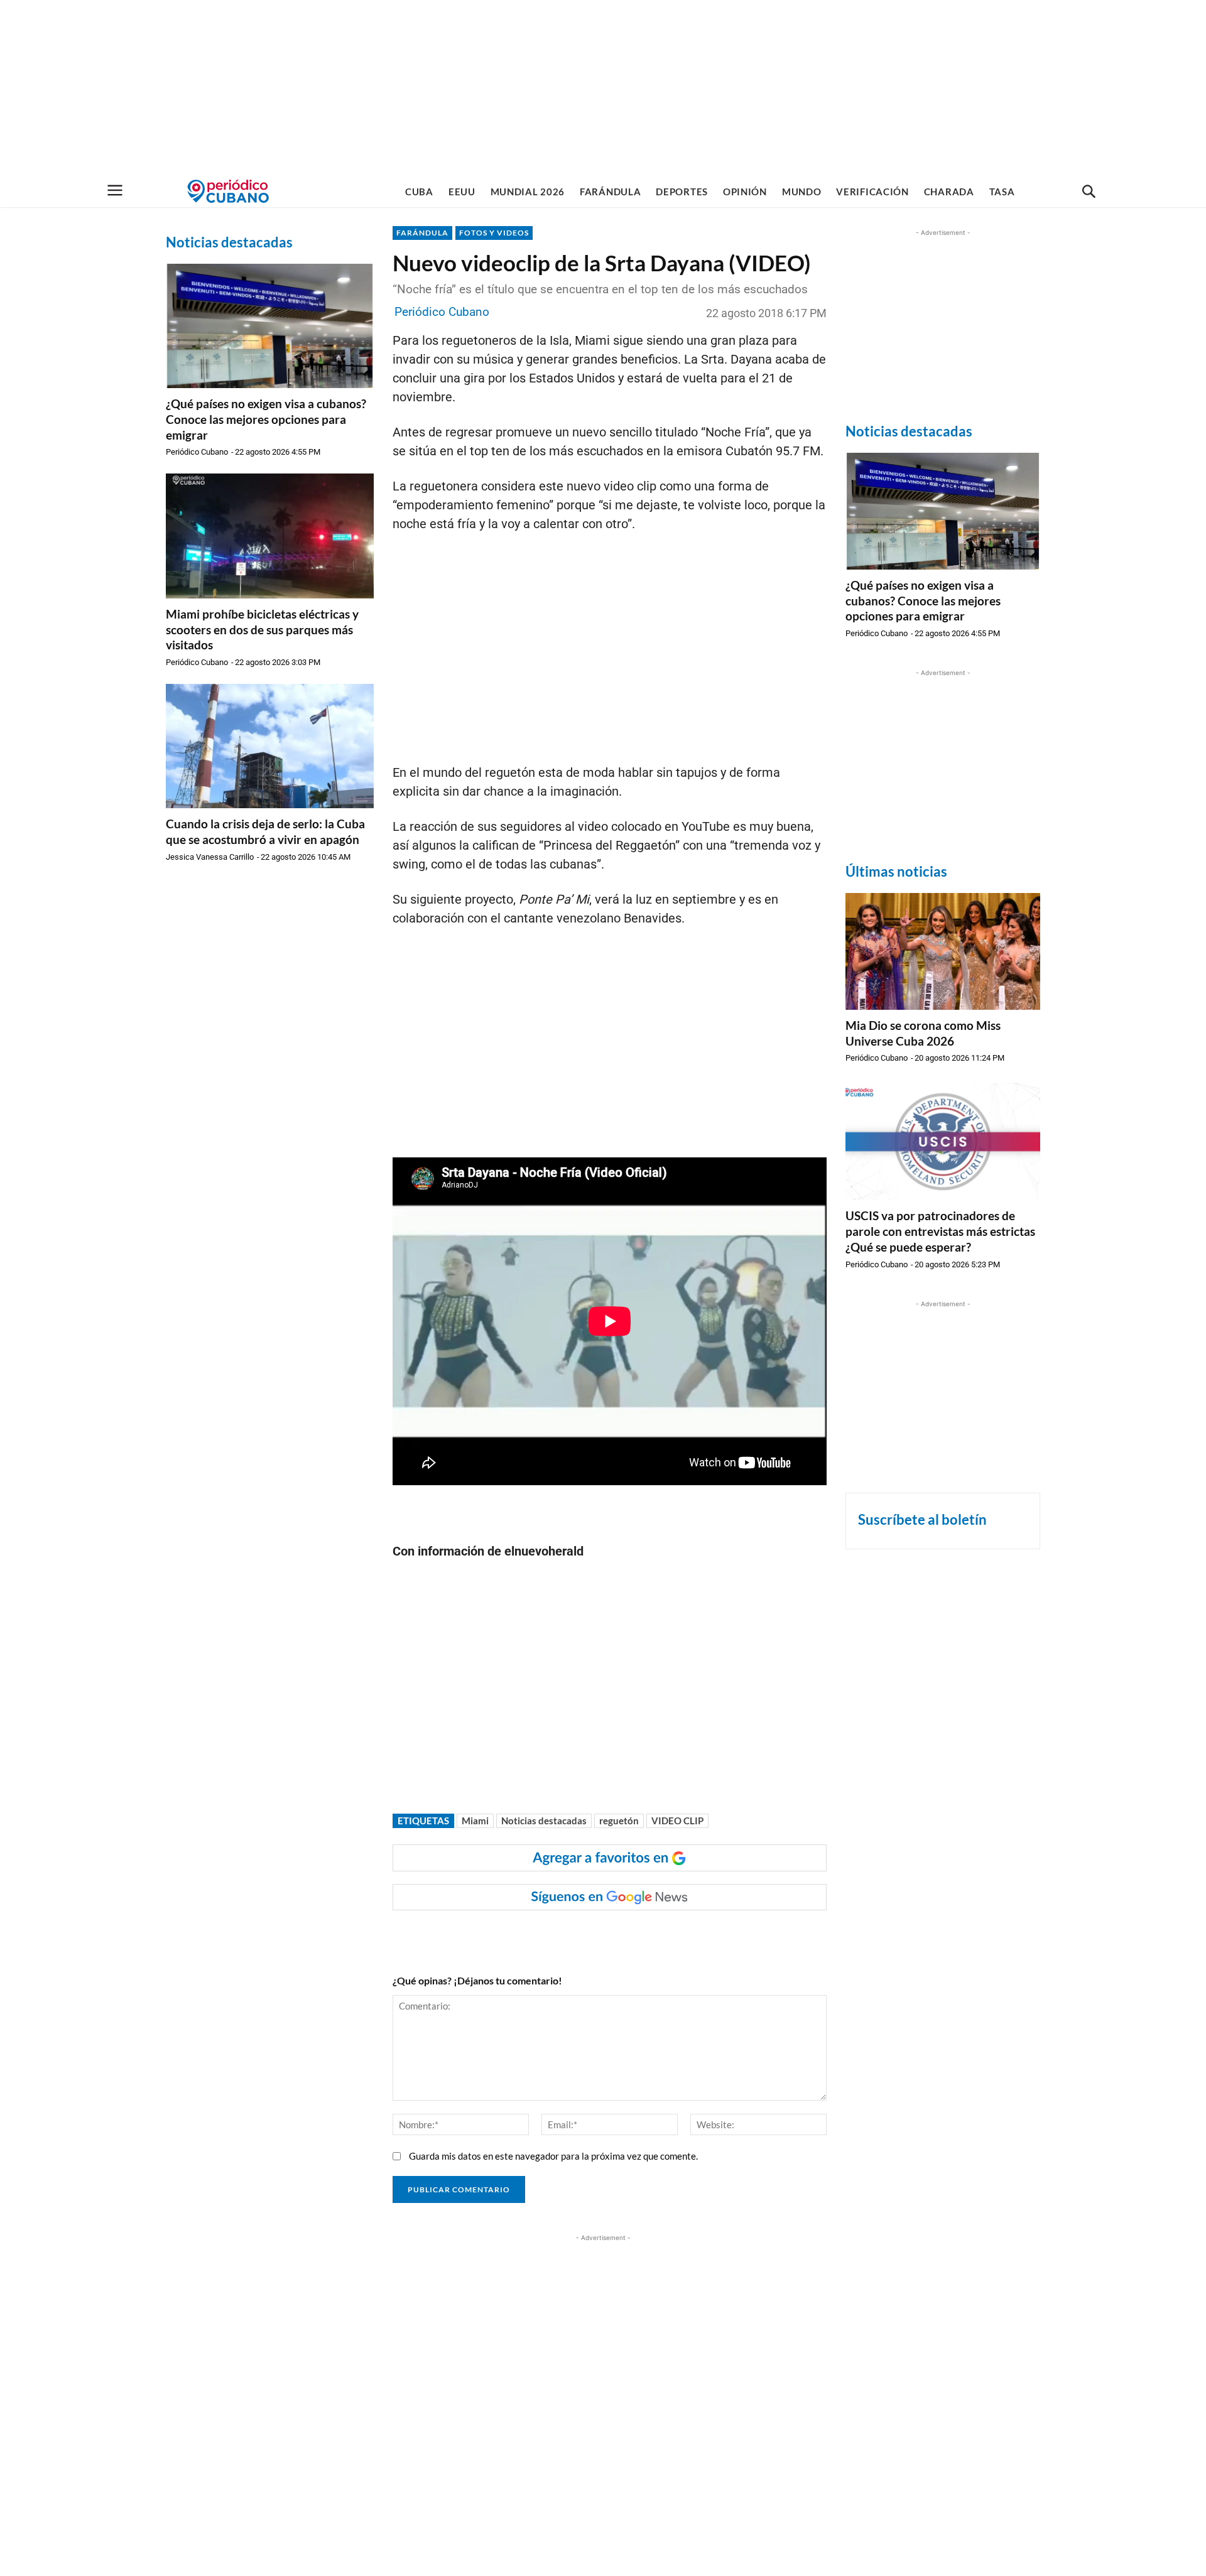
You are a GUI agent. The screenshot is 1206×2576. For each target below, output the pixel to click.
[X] (550, 1935)
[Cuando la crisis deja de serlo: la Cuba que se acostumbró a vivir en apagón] (270, 746)
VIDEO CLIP (677, 1821)
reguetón (619, 1821)
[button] (1089, 192)
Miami (475, 1821)
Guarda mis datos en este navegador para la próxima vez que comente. (553, 2156)
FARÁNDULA (422, 233)
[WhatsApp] (521, 1935)
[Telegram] (608, 1935)
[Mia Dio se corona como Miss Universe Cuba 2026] (943, 951)
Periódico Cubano (197, 452)
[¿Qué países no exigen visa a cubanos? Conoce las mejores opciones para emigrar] (270, 326)
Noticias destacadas (544, 1821)
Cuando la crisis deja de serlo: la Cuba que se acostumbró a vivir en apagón (265, 831)
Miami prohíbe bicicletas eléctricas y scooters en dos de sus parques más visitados (262, 629)
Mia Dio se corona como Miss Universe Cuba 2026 (923, 1033)
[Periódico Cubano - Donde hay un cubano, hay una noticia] (228, 191)
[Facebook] (492, 1935)
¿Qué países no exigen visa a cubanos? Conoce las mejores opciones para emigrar (266, 419)
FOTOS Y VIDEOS (494, 233)
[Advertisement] (603, 88)
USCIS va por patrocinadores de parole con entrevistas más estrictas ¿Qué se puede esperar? (940, 1231)
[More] (638, 1935)
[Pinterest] (579, 1935)
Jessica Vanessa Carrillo (210, 857)
